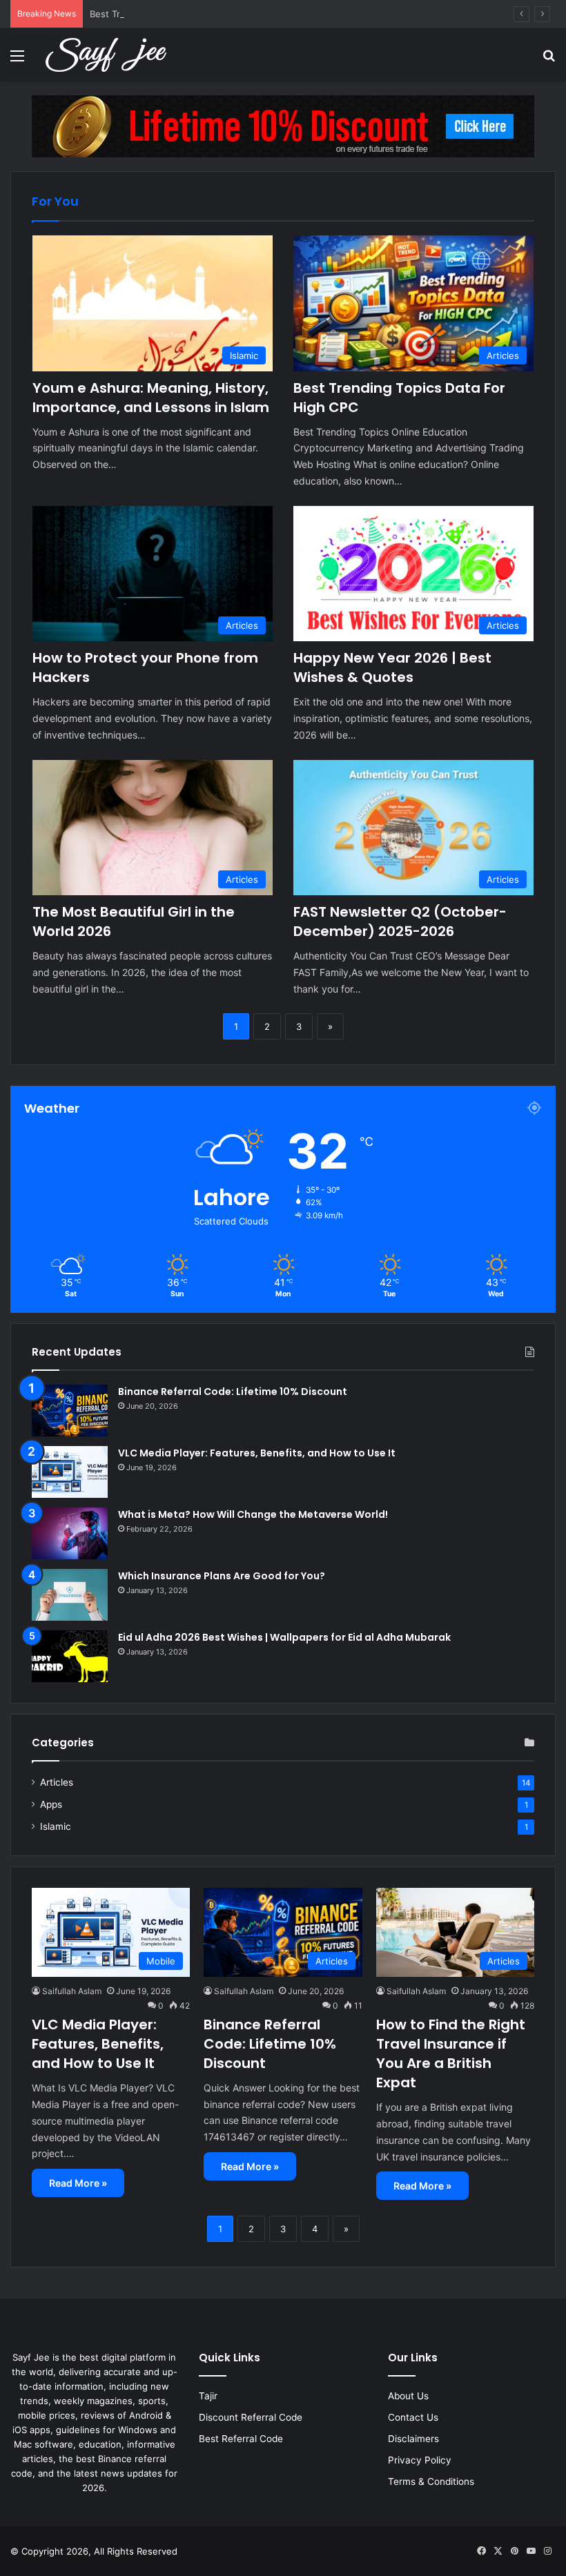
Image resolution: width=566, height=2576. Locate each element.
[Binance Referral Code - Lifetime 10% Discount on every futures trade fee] (283, 126)
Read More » (78, 2183)
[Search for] (549, 60)
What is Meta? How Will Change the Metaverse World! (253, 1514)
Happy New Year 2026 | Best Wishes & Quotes (392, 667)
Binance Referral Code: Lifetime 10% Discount (233, 1392)
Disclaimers (413, 2439)
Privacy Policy (420, 2460)
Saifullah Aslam (72, 1991)
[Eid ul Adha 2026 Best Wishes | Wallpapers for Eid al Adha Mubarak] (70, 1656)
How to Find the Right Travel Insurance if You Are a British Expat (451, 2053)
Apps (51, 1804)
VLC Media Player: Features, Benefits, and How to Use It (257, 1453)
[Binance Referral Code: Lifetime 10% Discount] (70, 1411)
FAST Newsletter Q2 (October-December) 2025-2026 (400, 921)
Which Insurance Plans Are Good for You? (222, 1576)
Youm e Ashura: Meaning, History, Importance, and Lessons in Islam (151, 398)
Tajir (208, 2396)
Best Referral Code (241, 2439)
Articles (57, 1782)
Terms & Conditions (431, 2481)
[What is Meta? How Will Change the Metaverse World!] (70, 1533)
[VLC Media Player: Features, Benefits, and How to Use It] (70, 1472)
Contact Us (413, 2417)
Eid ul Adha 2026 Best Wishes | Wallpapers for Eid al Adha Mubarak (284, 1637)
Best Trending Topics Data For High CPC (176, 14)
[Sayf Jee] (106, 55)
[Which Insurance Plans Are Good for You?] (70, 1595)
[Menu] (17, 60)
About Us (408, 2396)
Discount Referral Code (251, 2417)
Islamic (56, 1826)
